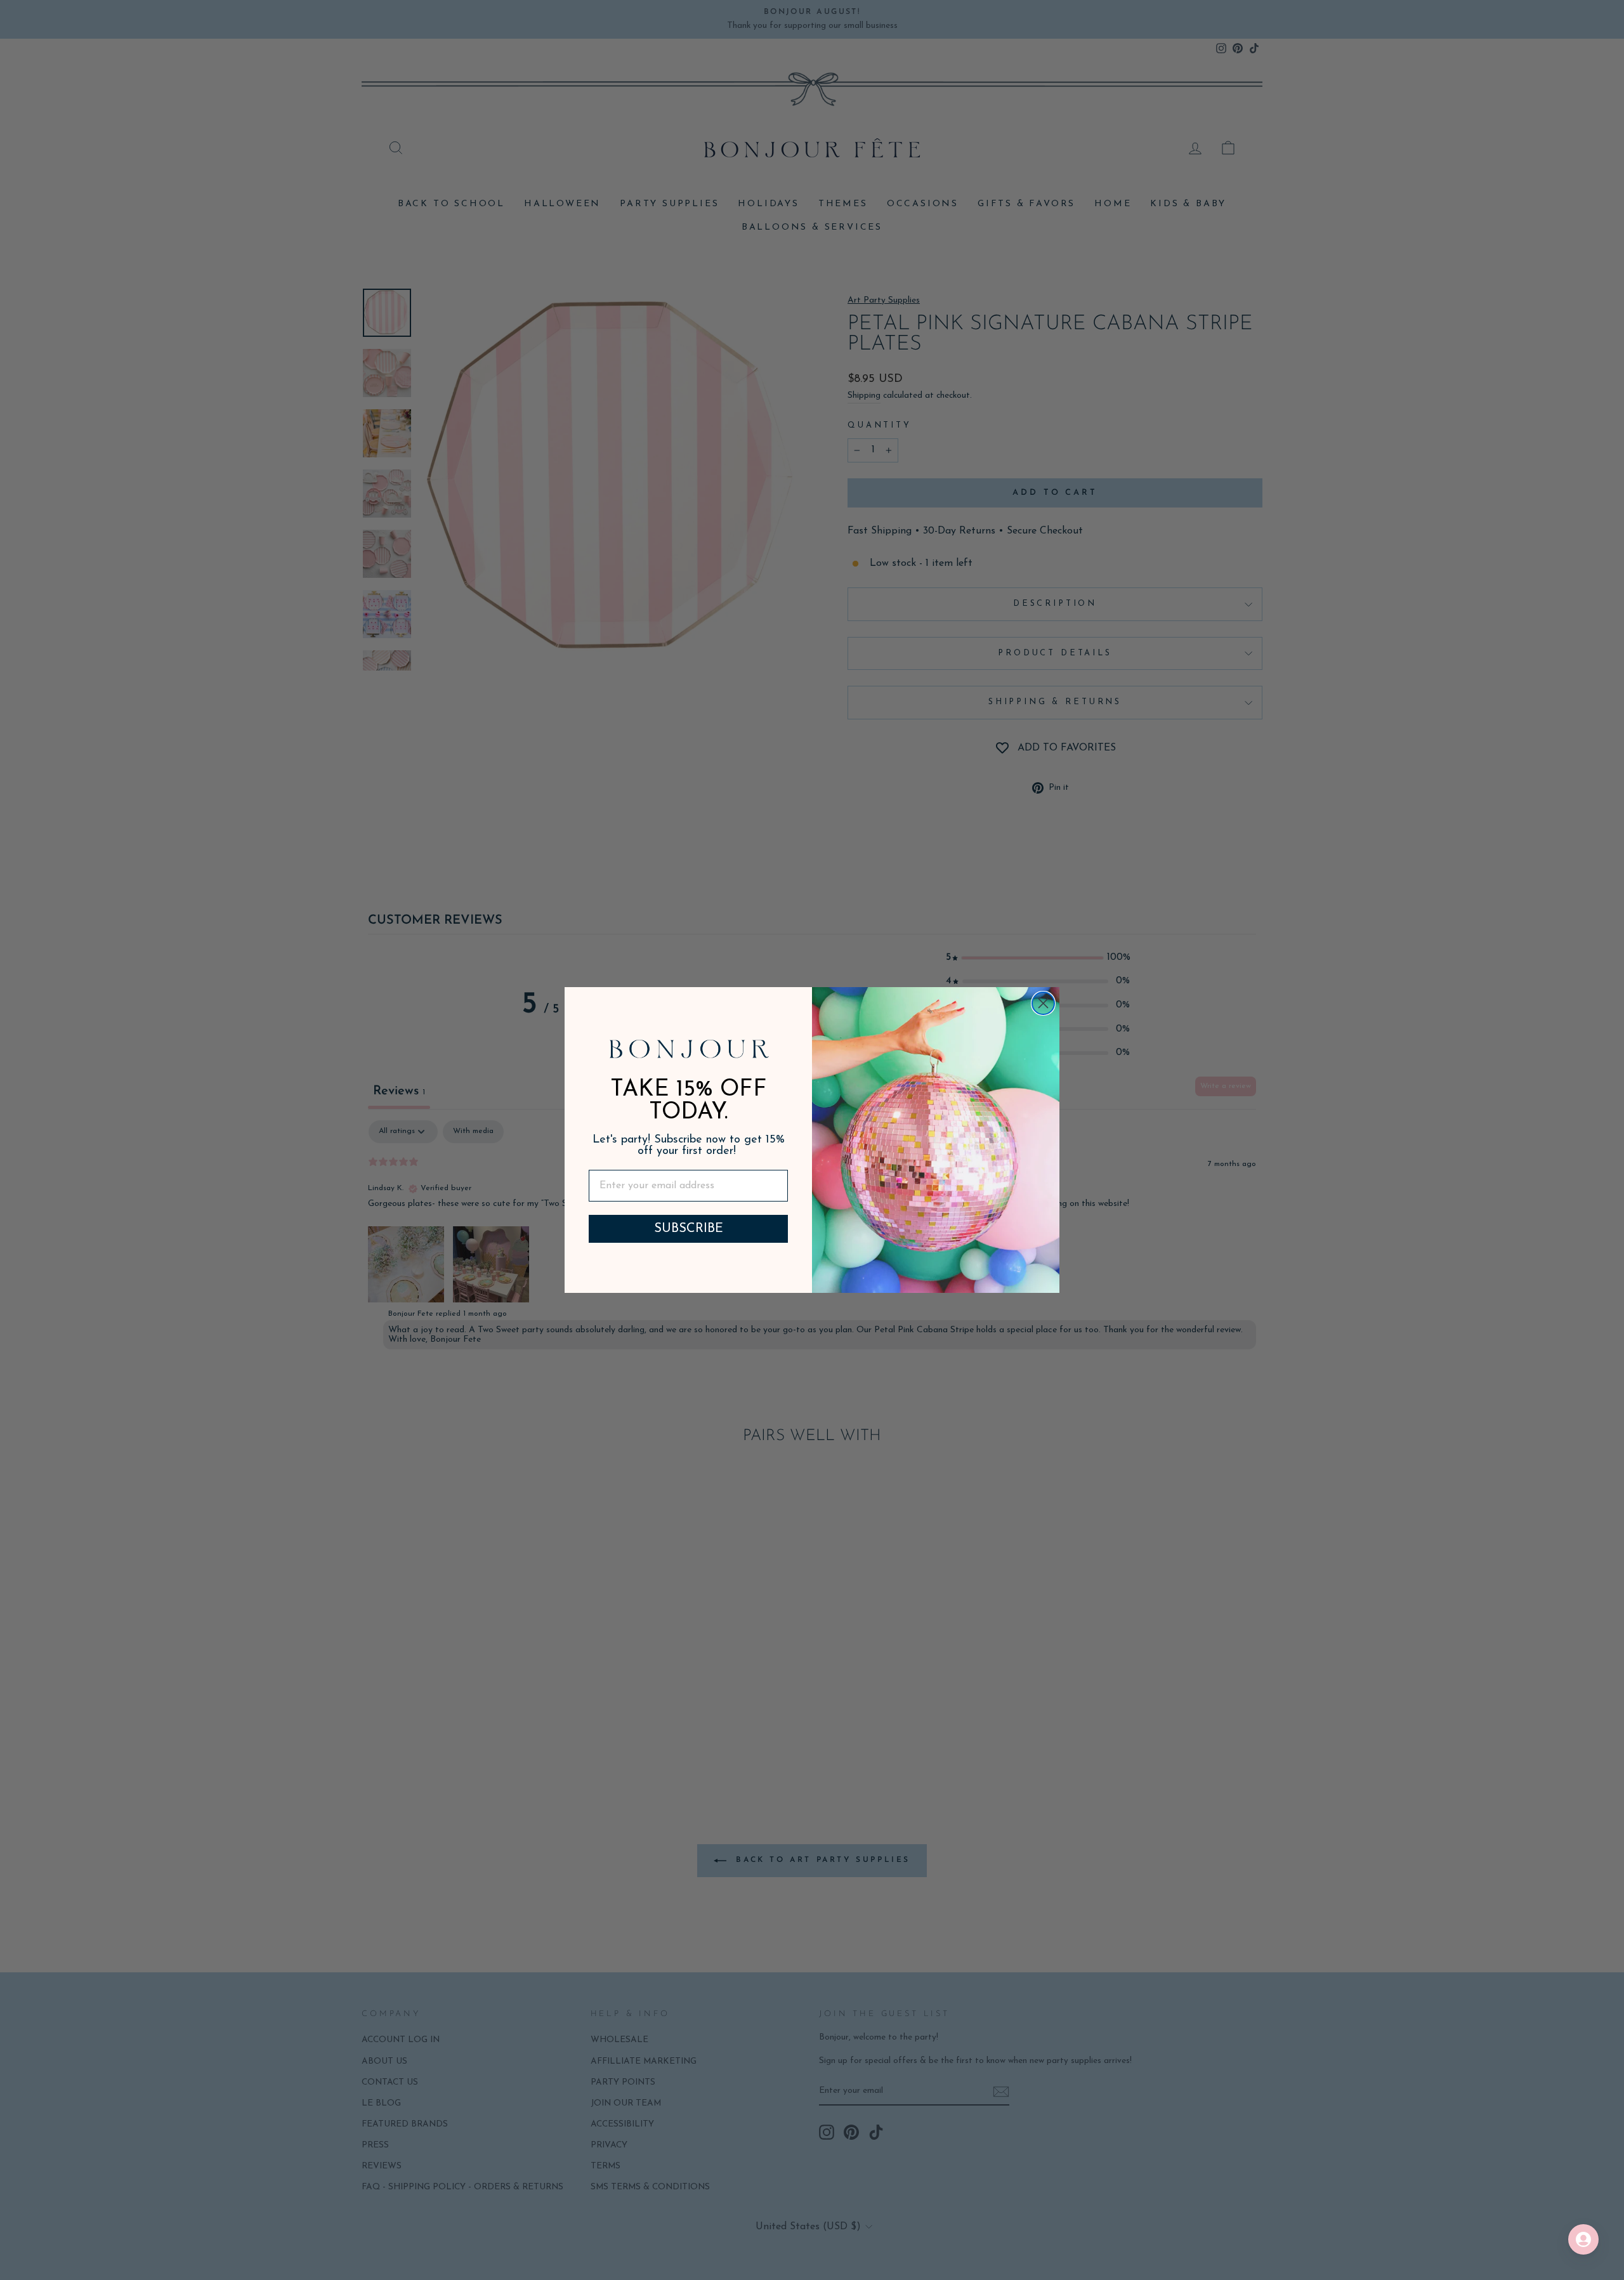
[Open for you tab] (1583, 2239)
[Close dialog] (1043, 1003)
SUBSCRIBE (689, 1229)
